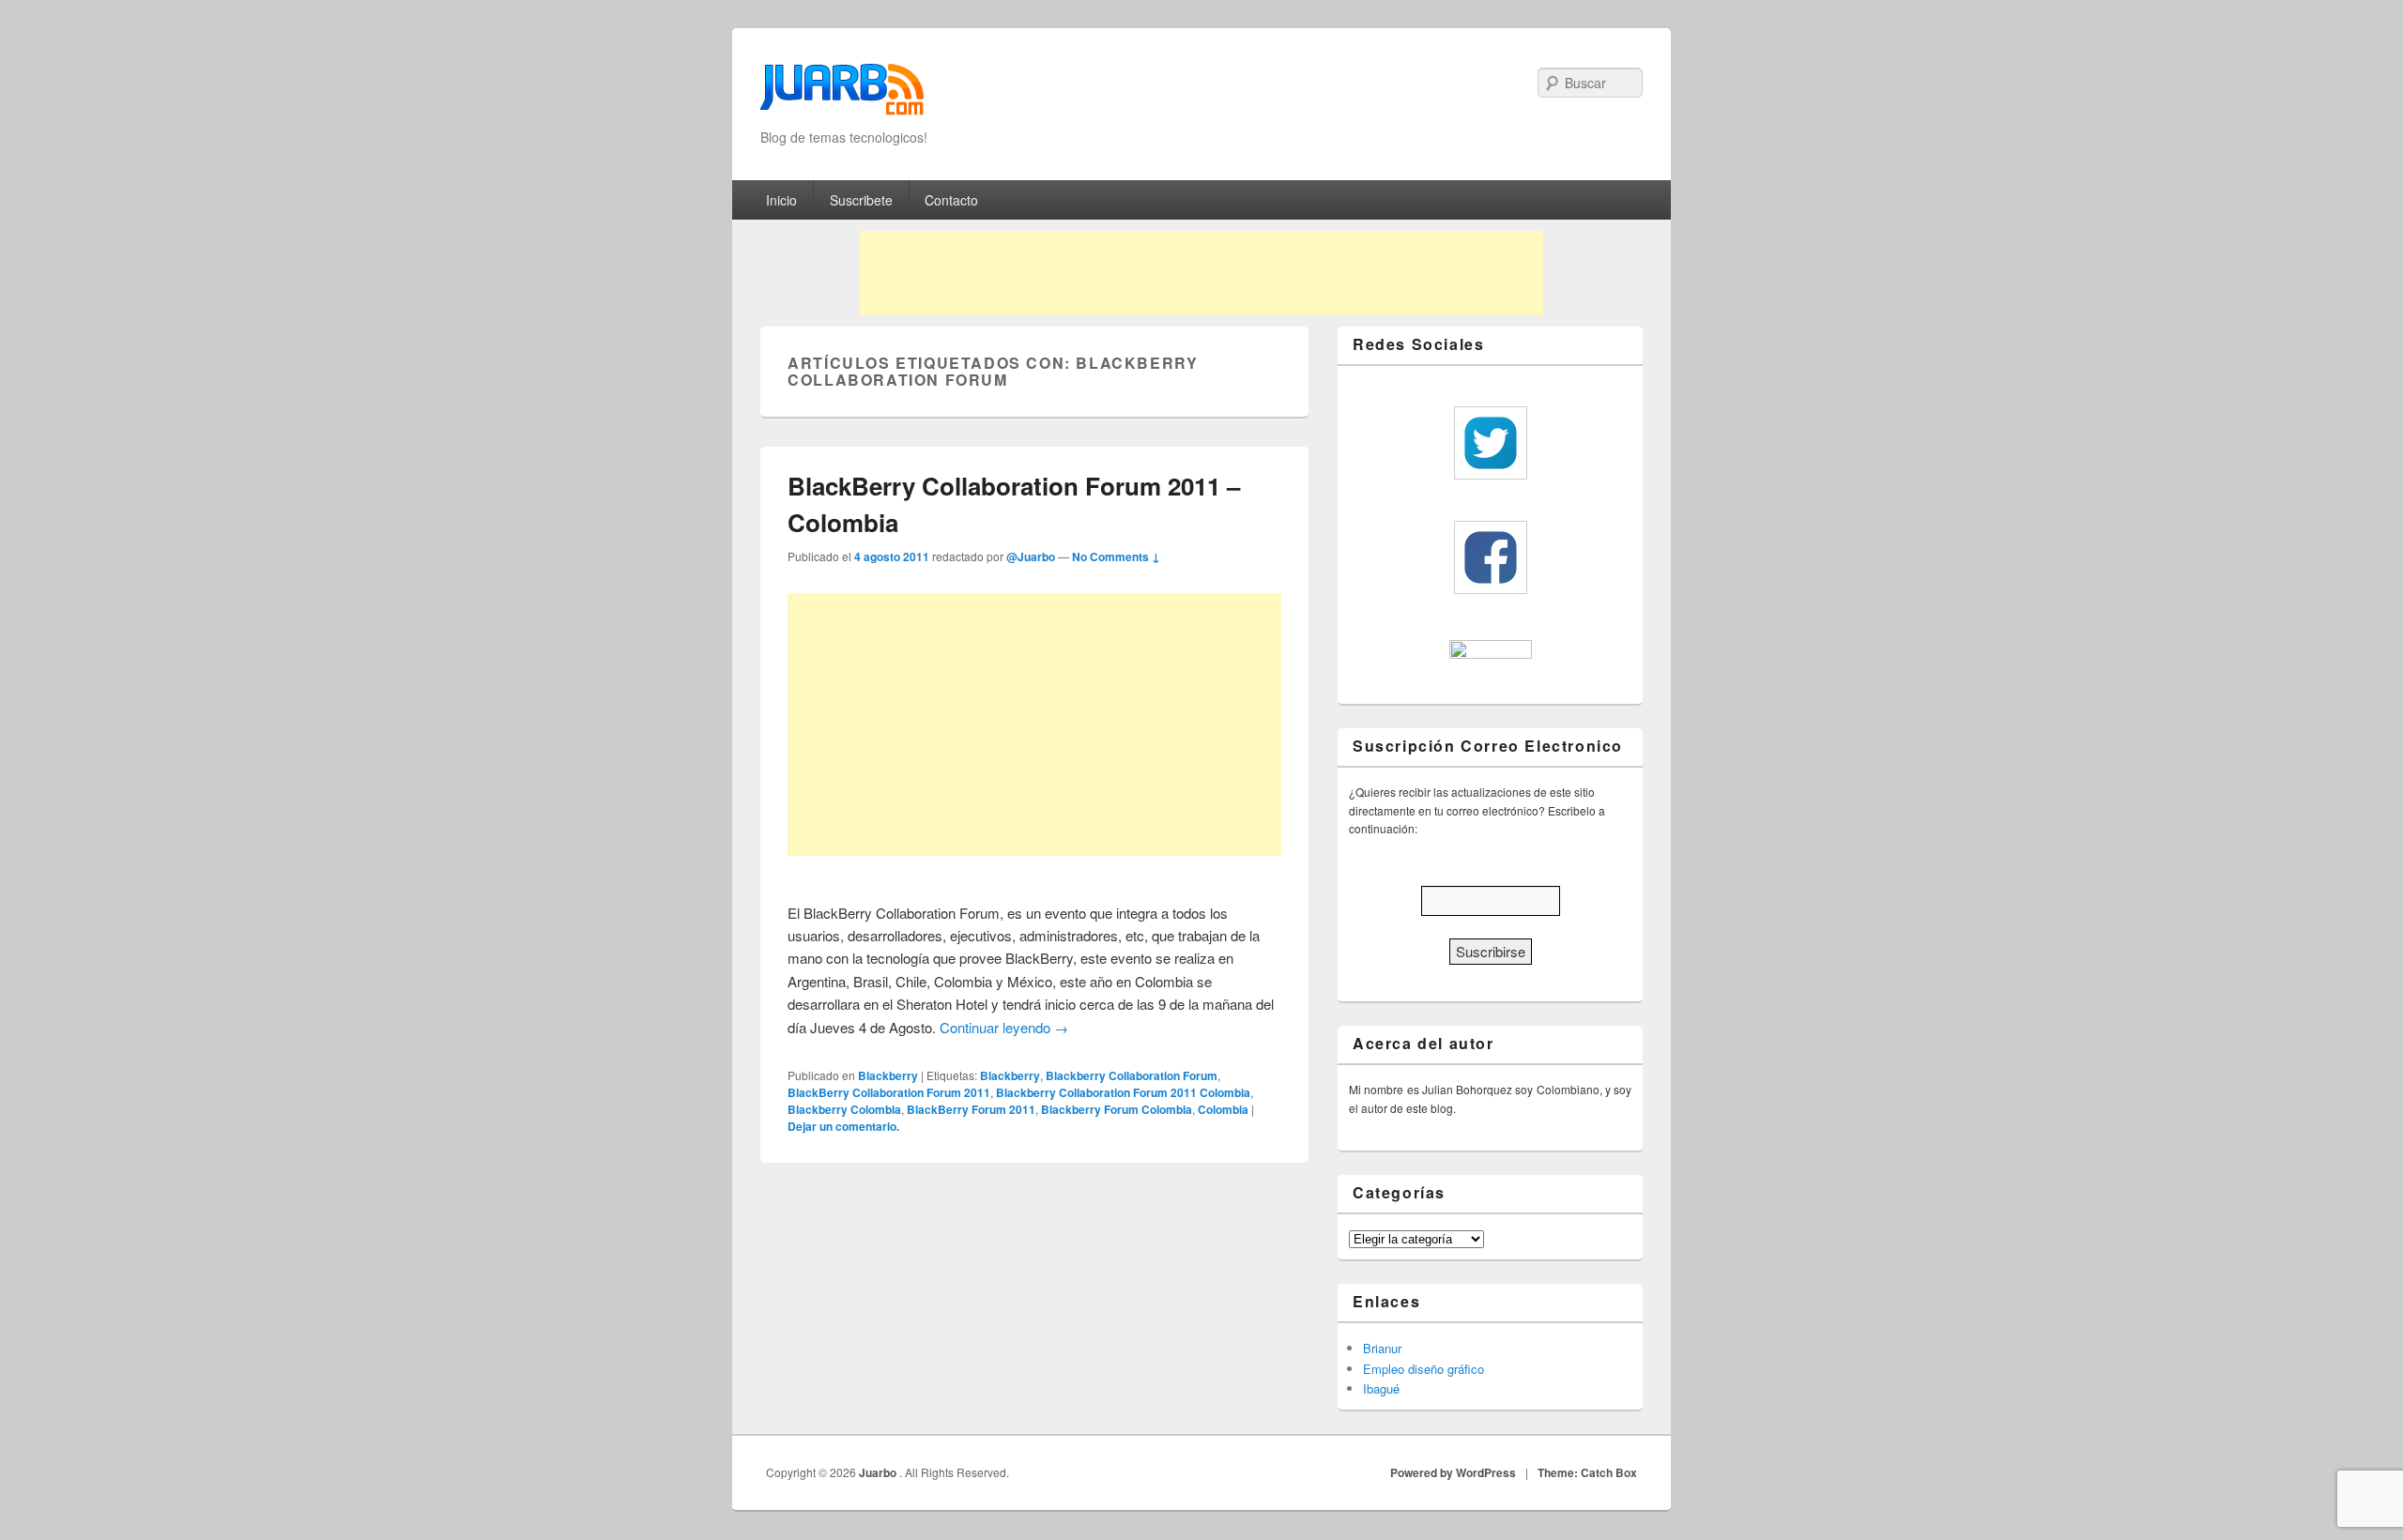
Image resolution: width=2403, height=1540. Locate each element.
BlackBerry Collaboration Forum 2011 (889, 1092)
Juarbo (879, 1472)
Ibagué (1381, 1388)
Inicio (781, 200)
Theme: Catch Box (1587, 1472)
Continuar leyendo (1004, 1027)
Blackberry (888, 1075)
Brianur (1382, 1348)
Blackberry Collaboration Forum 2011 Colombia (1123, 1092)
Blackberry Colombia (844, 1109)
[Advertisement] (1201, 273)
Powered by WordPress (1453, 1472)
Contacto (951, 200)
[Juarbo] (842, 95)
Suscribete (861, 200)
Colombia (1223, 1109)
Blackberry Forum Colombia (1117, 1109)
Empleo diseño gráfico (1423, 1369)
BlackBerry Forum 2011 (971, 1109)
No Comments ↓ (1116, 557)
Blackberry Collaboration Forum (1132, 1075)
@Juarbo (1031, 557)
